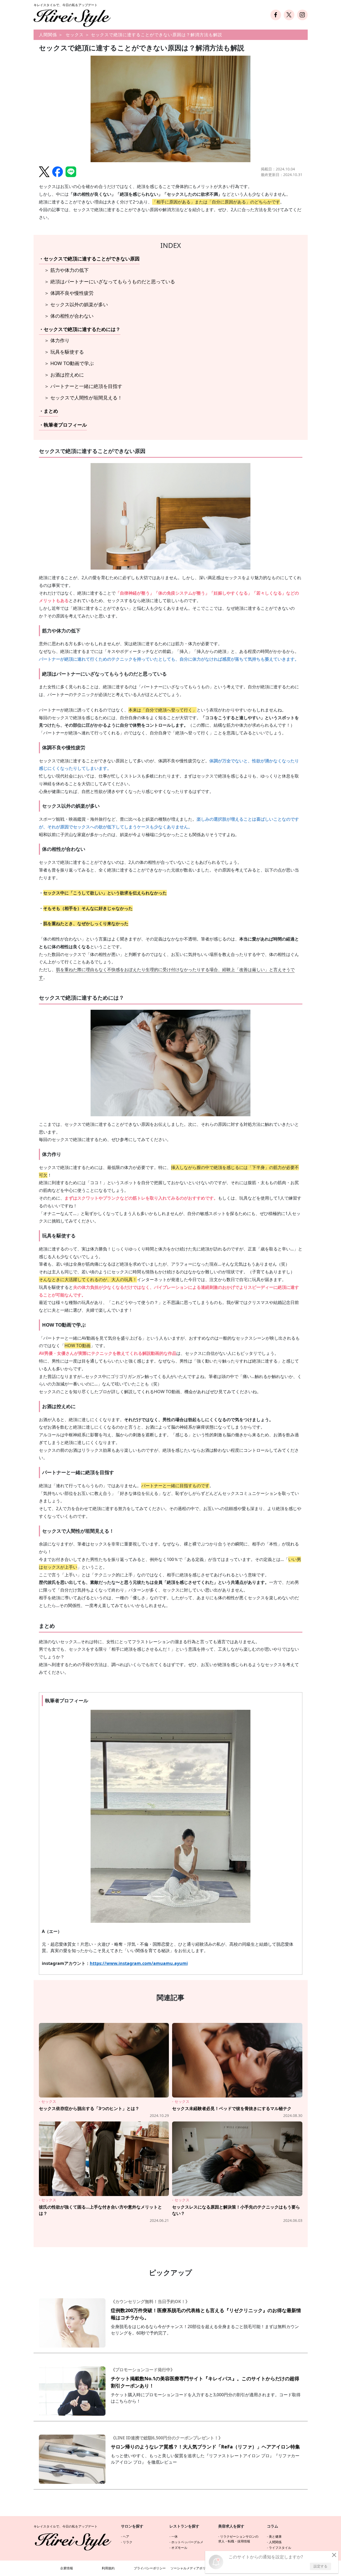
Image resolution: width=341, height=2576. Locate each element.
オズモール (179, 2548)
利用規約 (108, 2568)
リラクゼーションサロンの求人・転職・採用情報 (238, 2539)
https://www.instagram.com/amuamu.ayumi (139, 1963)
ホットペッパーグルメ (187, 2542)
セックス (75, 35)
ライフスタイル (280, 2548)
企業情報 (67, 2568)
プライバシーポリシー (150, 2568)
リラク (128, 2542)
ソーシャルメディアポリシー (191, 2568)
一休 (174, 2536)
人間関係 (48, 35)
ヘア (126, 2536)
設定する (320, 2566)
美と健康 (275, 2536)
